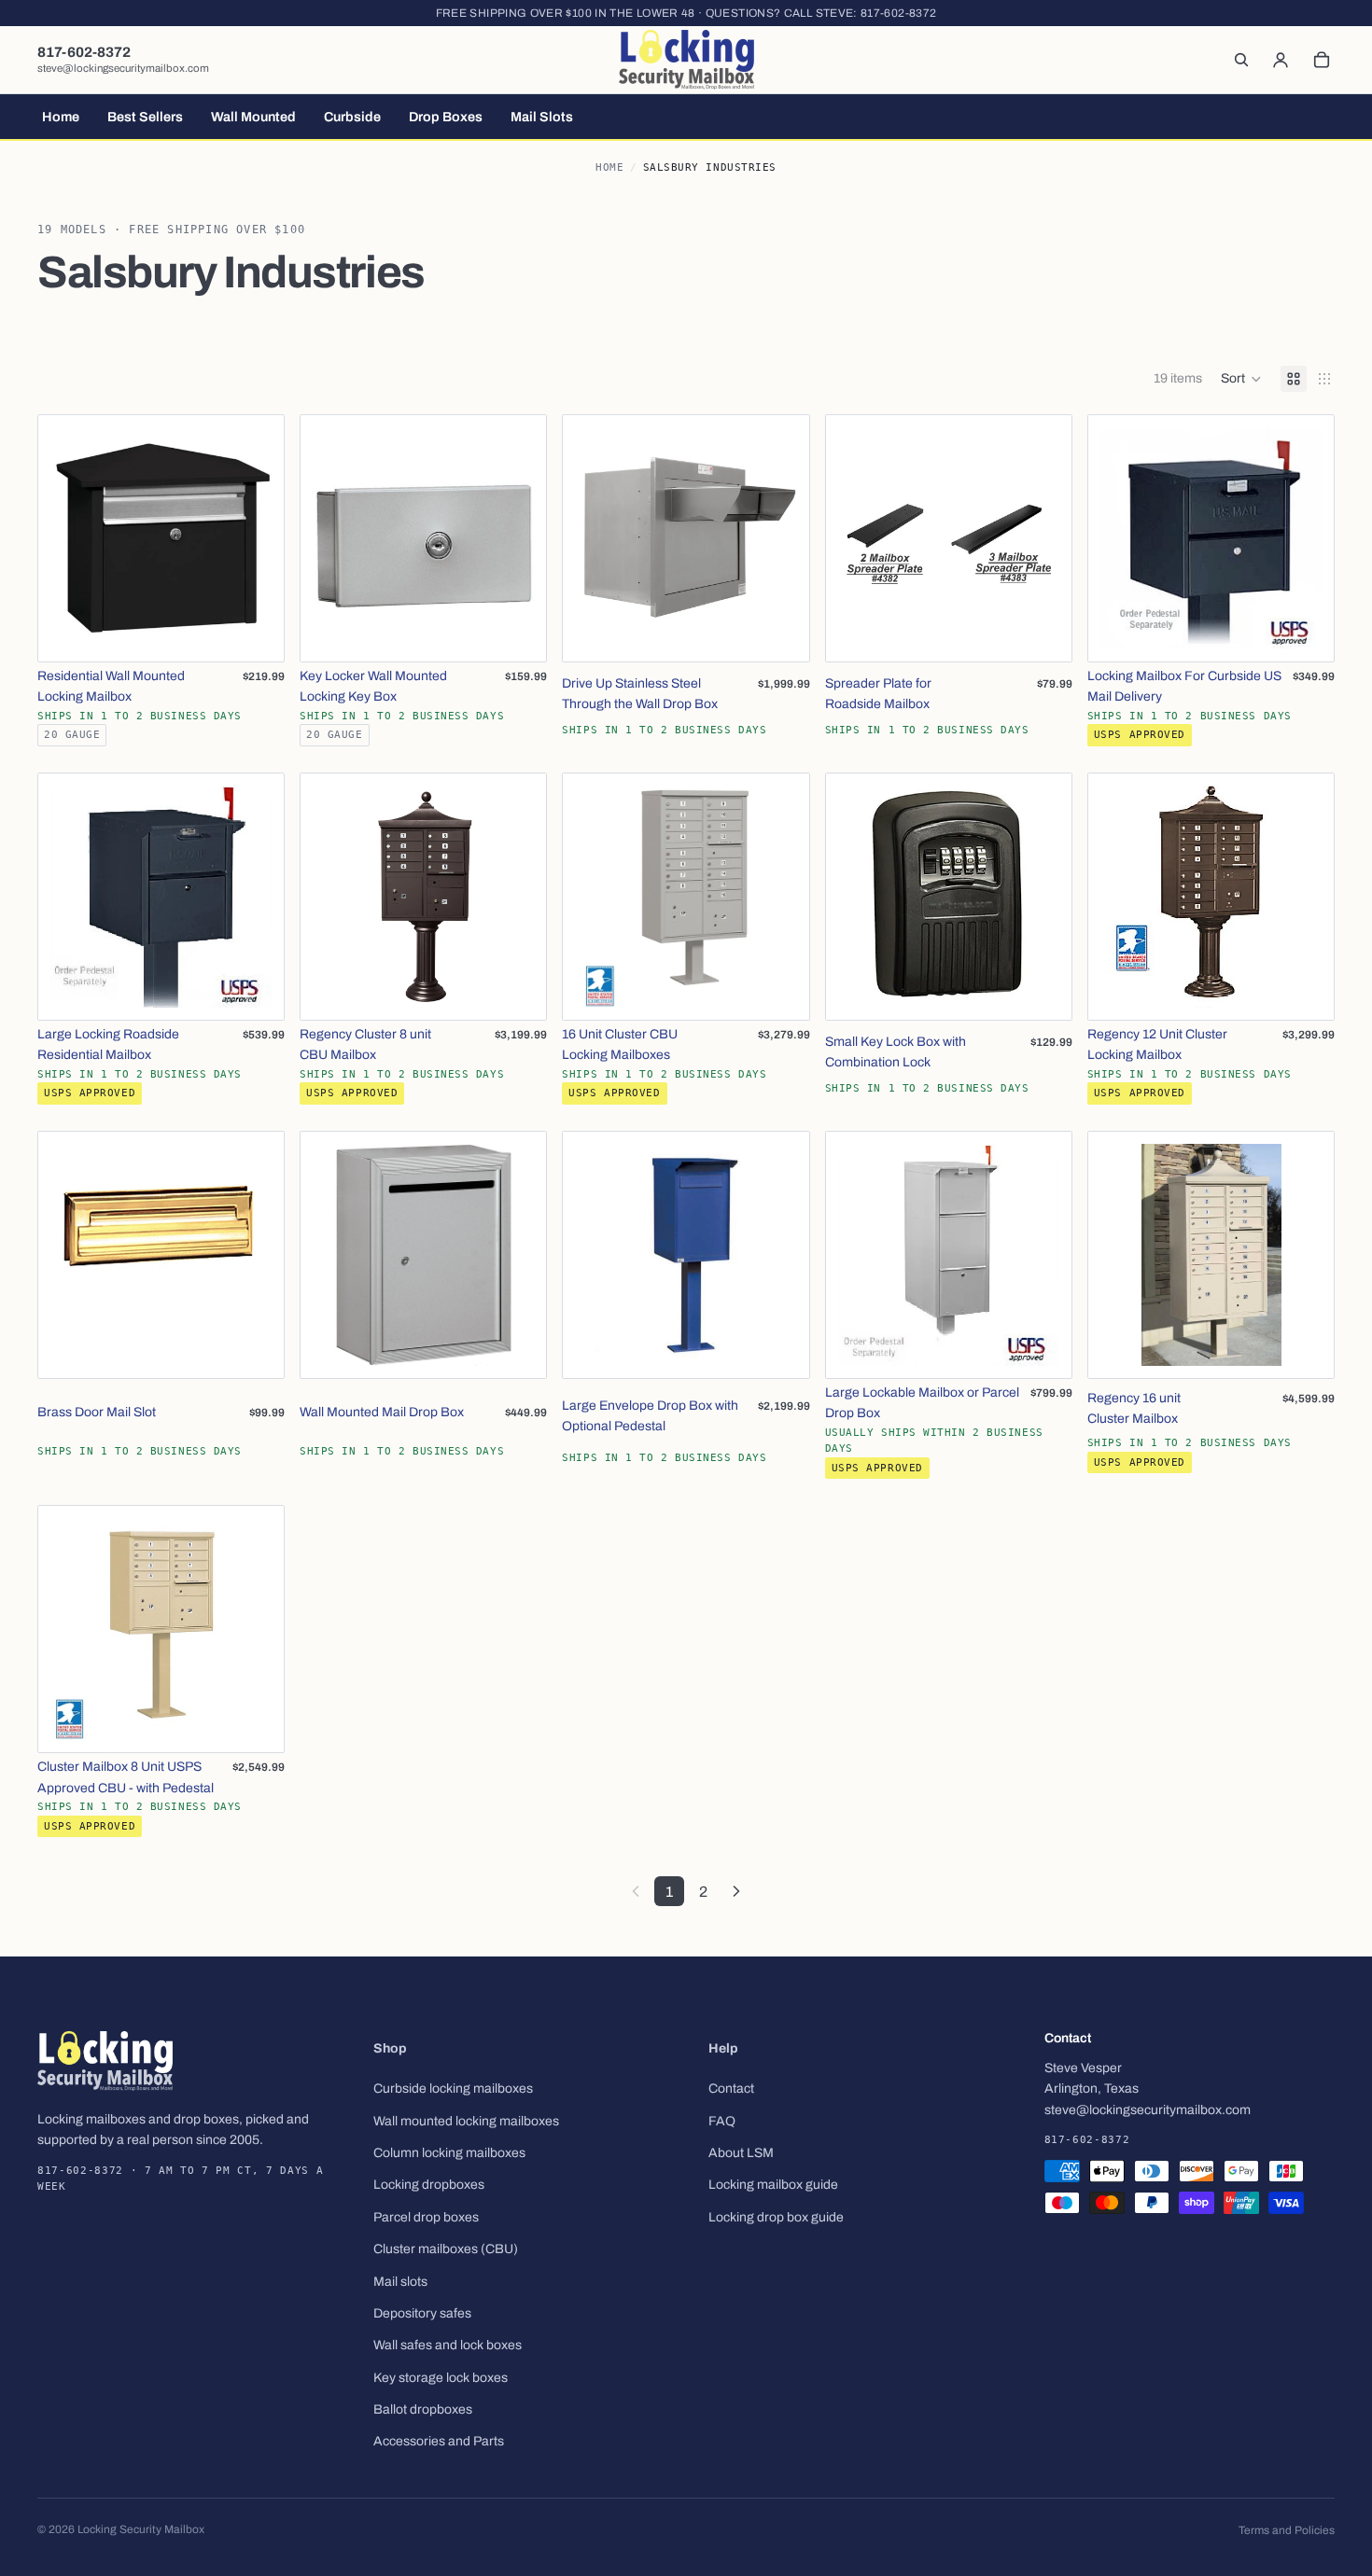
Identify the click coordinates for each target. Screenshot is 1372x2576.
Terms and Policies (1287, 2530)
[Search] (1241, 60)
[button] (1241, 379)
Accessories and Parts (439, 2442)
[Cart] (1322, 60)
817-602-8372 (898, 13)
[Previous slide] (66, 538)
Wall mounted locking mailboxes (466, 2121)
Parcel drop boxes (426, 2217)
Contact (731, 2089)
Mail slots (400, 2282)
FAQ (722, 2121)
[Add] (255, 633)
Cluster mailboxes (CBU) (446, 2249)
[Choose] (518, 633)
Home (609, 167)
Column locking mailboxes (449, 2153)
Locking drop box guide (776, 2217)
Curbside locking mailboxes (453, 2089)
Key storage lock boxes (441, 2378)
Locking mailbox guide (773, 2186)
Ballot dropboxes (423, 2409)
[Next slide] (256, 538)
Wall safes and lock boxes (448, 2346)
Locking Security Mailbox (141, 2529)
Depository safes (422, 2313)
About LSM (741, 2153)
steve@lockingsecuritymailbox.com (123, 68)
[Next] (736, 1891)
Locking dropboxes (429, 2186)
